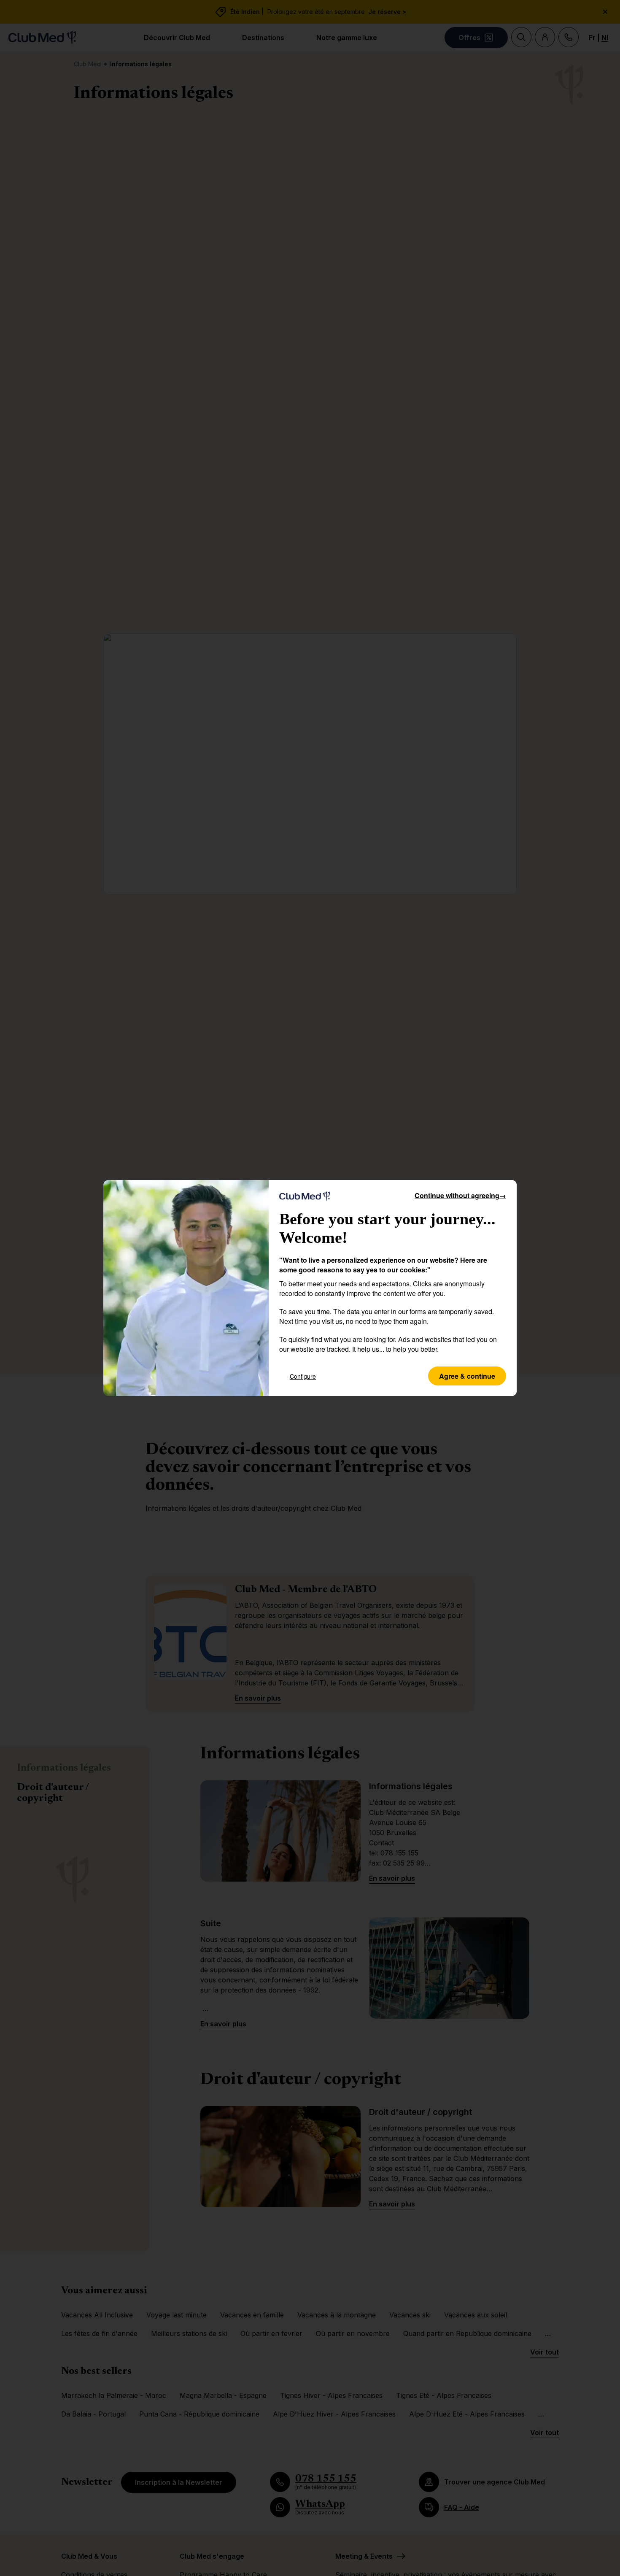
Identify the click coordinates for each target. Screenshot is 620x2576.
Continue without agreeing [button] (460, 1195)
